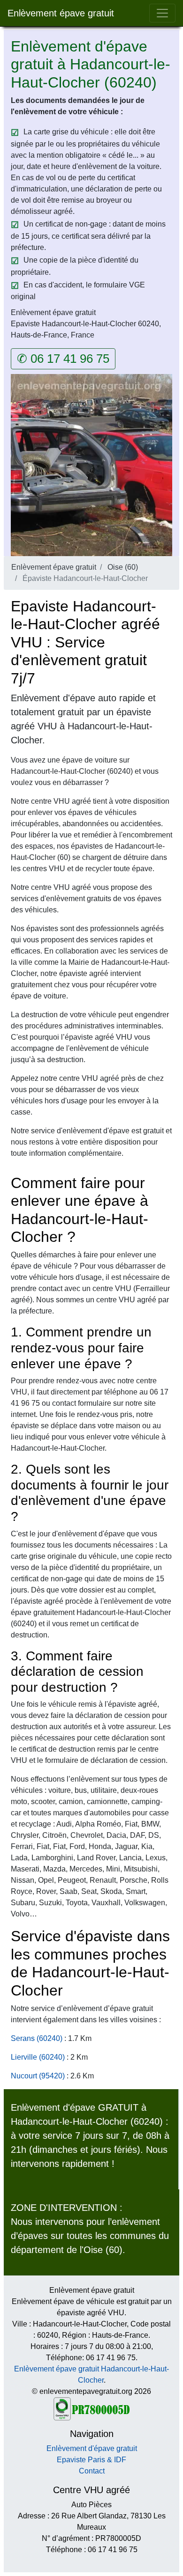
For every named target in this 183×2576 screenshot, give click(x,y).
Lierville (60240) (38, 2057)
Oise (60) (123, 567)
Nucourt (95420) (38, 2076)
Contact (92, 2471)
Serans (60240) (37, 2038)
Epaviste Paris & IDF (91, 2460)
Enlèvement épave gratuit (61, 13)
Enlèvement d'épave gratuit (92, 2448)
